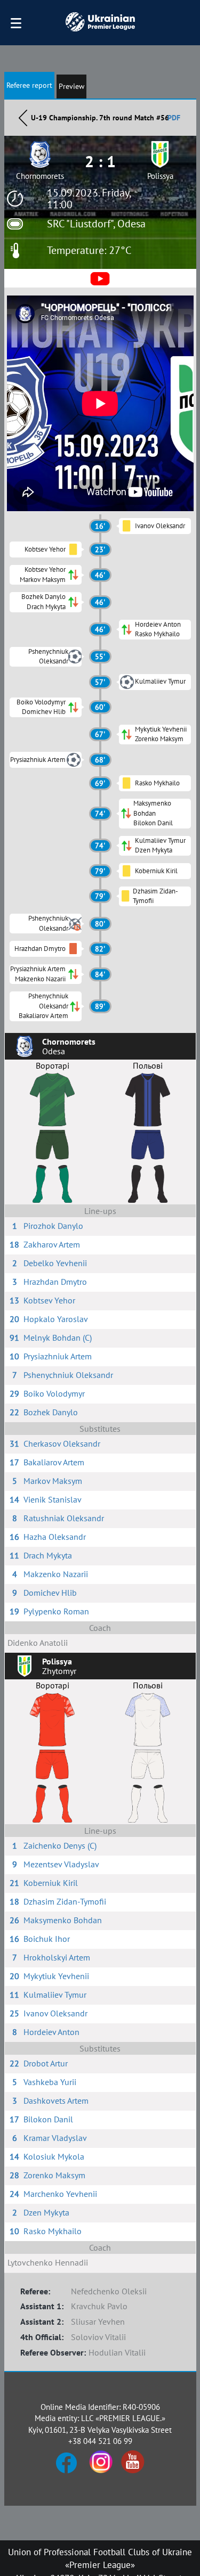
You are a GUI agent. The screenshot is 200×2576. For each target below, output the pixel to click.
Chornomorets (40, 176)
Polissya (160, 176)
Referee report (29, 85)
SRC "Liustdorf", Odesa (96, 224)
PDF (174, 118)
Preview (71, 86)
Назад (23, 118)
